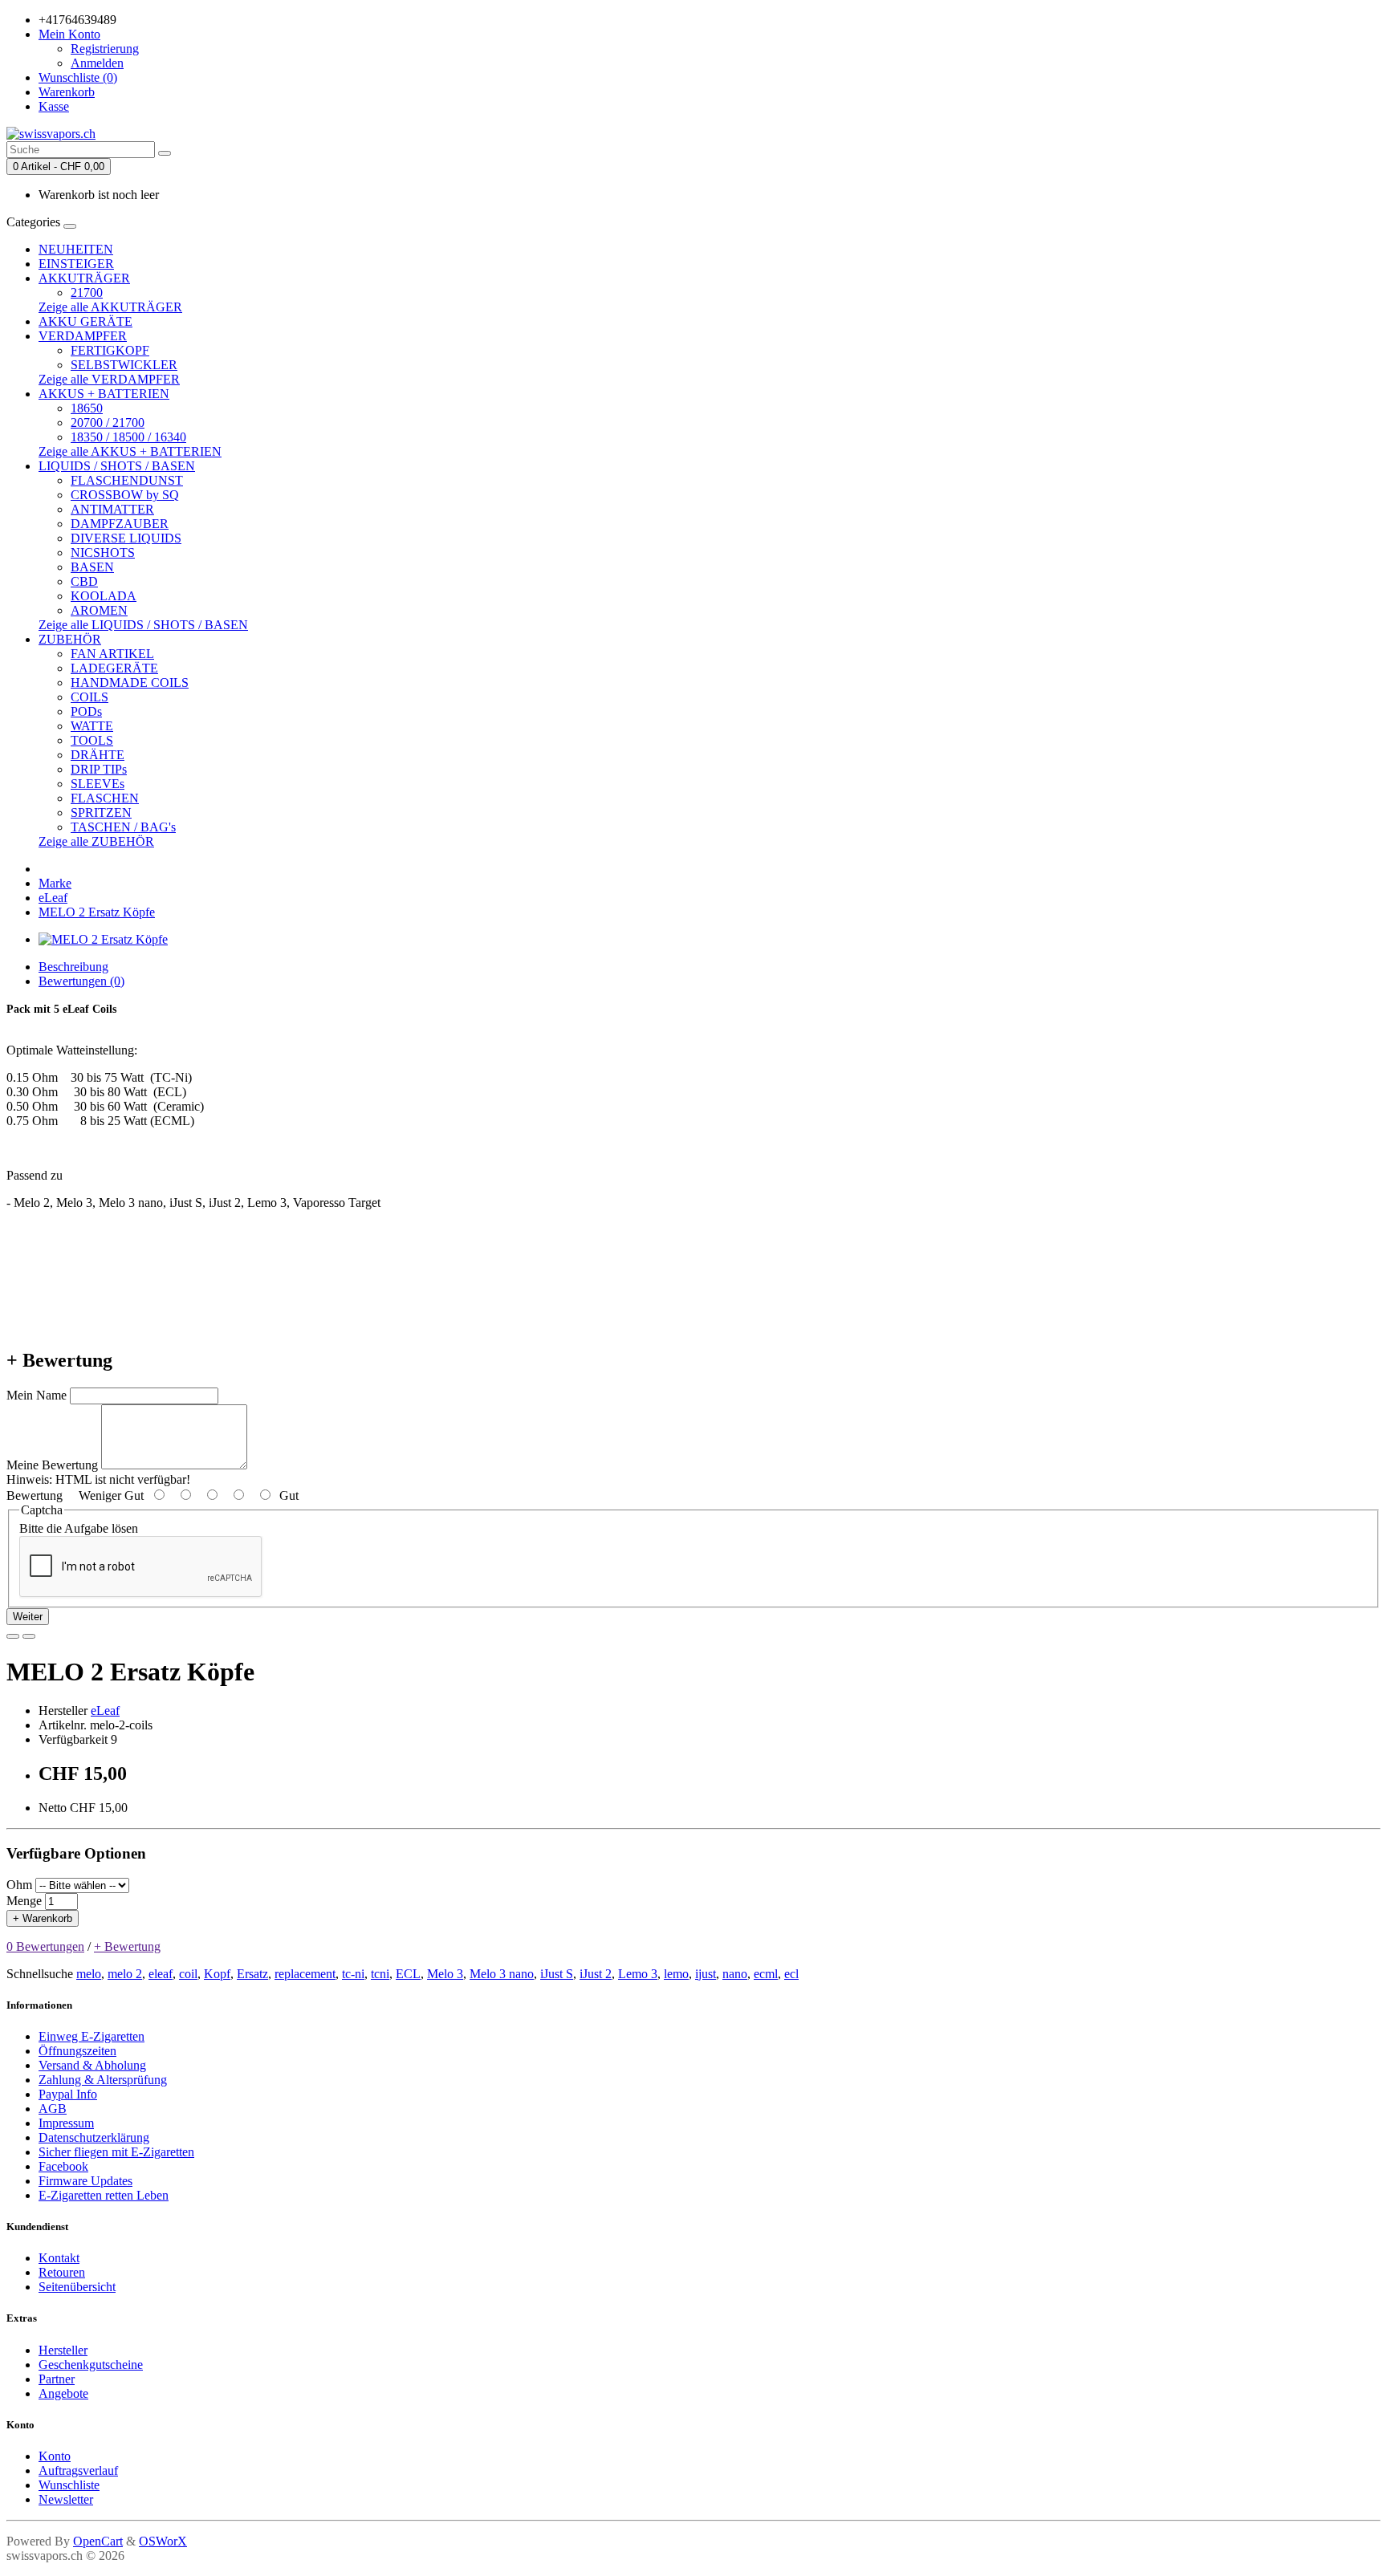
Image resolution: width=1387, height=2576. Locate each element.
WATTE (92, 726)
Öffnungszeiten (77, 2051)
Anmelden (97, 63)
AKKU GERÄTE (85, 321)
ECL (408, 1974)
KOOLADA (104, 596)
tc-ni (353, 1974)
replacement (305, 1974)
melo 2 (125, 1974)
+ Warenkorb (43, 1918)
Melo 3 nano (502, 1974)
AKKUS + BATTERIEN (104, 394)
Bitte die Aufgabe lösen (79, 1528)
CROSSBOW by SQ (125, 495)
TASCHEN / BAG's (123, 827)
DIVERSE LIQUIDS (126, 538)
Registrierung (105, 49)
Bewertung (35, 1495)
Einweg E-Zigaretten (92, 2036)
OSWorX (163, 2541)
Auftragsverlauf (78, 2470)
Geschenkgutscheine (91, 2365)
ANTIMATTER (112, 509)
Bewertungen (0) (81, 981)
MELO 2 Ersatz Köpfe (97, 912)
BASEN (92, 567)
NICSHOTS (103, 553)
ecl (791, 1974)
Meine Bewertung (52, 1465)
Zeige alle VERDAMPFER (109, 379)
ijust (706, 1974)
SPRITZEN (101, 813)
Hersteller (63, 2350)
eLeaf (53, 898)
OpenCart (98, 2541)
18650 (87, 408)
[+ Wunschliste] (13, 1636)
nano (735, 1974)
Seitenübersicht (77, 2287)
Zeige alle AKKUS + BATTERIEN (130, 451)
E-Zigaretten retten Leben (104, 2195)
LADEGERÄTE (114, 668)
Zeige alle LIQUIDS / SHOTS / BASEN (143, 625)
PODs (86, 711)
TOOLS (92, 740)
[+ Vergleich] (29, 1636)
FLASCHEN (105, 798)
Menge (24, 1901)
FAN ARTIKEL (112, 654)
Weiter (28, 1617)
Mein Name (37, 1395)
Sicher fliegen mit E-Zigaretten (116, 2152)
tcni (380, 1974)
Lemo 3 (638, 1974)
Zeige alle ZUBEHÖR (96, 841)
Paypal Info (68, 2094)
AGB (53, 2109)
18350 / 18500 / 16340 (128, 437)
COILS (89, 697)
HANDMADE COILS (130, 683)
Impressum (66, 2123)
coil (188, 1974)
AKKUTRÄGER (84, 278)
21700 (87, 293)
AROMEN (99, 610)
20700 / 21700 (108, 423)
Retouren (62, 2272)
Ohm (19, 1885)
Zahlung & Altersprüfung (103, 2080)
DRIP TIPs (99, 769)
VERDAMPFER (83, 336)
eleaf (161, 1974)
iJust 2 (596, 1974)
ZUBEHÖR (70, 639)
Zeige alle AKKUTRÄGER (110, 307)
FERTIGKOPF (110, 350)
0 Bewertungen (45, 1946)
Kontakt (59, 2258)
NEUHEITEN (76, 249)
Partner (57, 2379)
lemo (676, 1974)
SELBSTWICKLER (124, 365)
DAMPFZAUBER (120, 524)
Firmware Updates (85, 2181)
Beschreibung (73, 967)
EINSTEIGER (76, 264)
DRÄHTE (98, 755)
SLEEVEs (98, 784)
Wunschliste (69, 2485)
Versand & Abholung (92, 2065)
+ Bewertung (127, 1946)
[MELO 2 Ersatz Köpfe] (103, 939)
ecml (766, 1974)
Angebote (63, 2393)
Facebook (63, 2166)
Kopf (217, 1974)
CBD (84, 581)
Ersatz (252, 1974)
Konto (55, 2456)
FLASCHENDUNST (127, 480)
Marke (55, 883)
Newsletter (66, 2499)
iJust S (557, 1974)
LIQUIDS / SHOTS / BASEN (117, 466)
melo (89, 1974)
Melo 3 (445, 1974)
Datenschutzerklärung (94, 2137)
